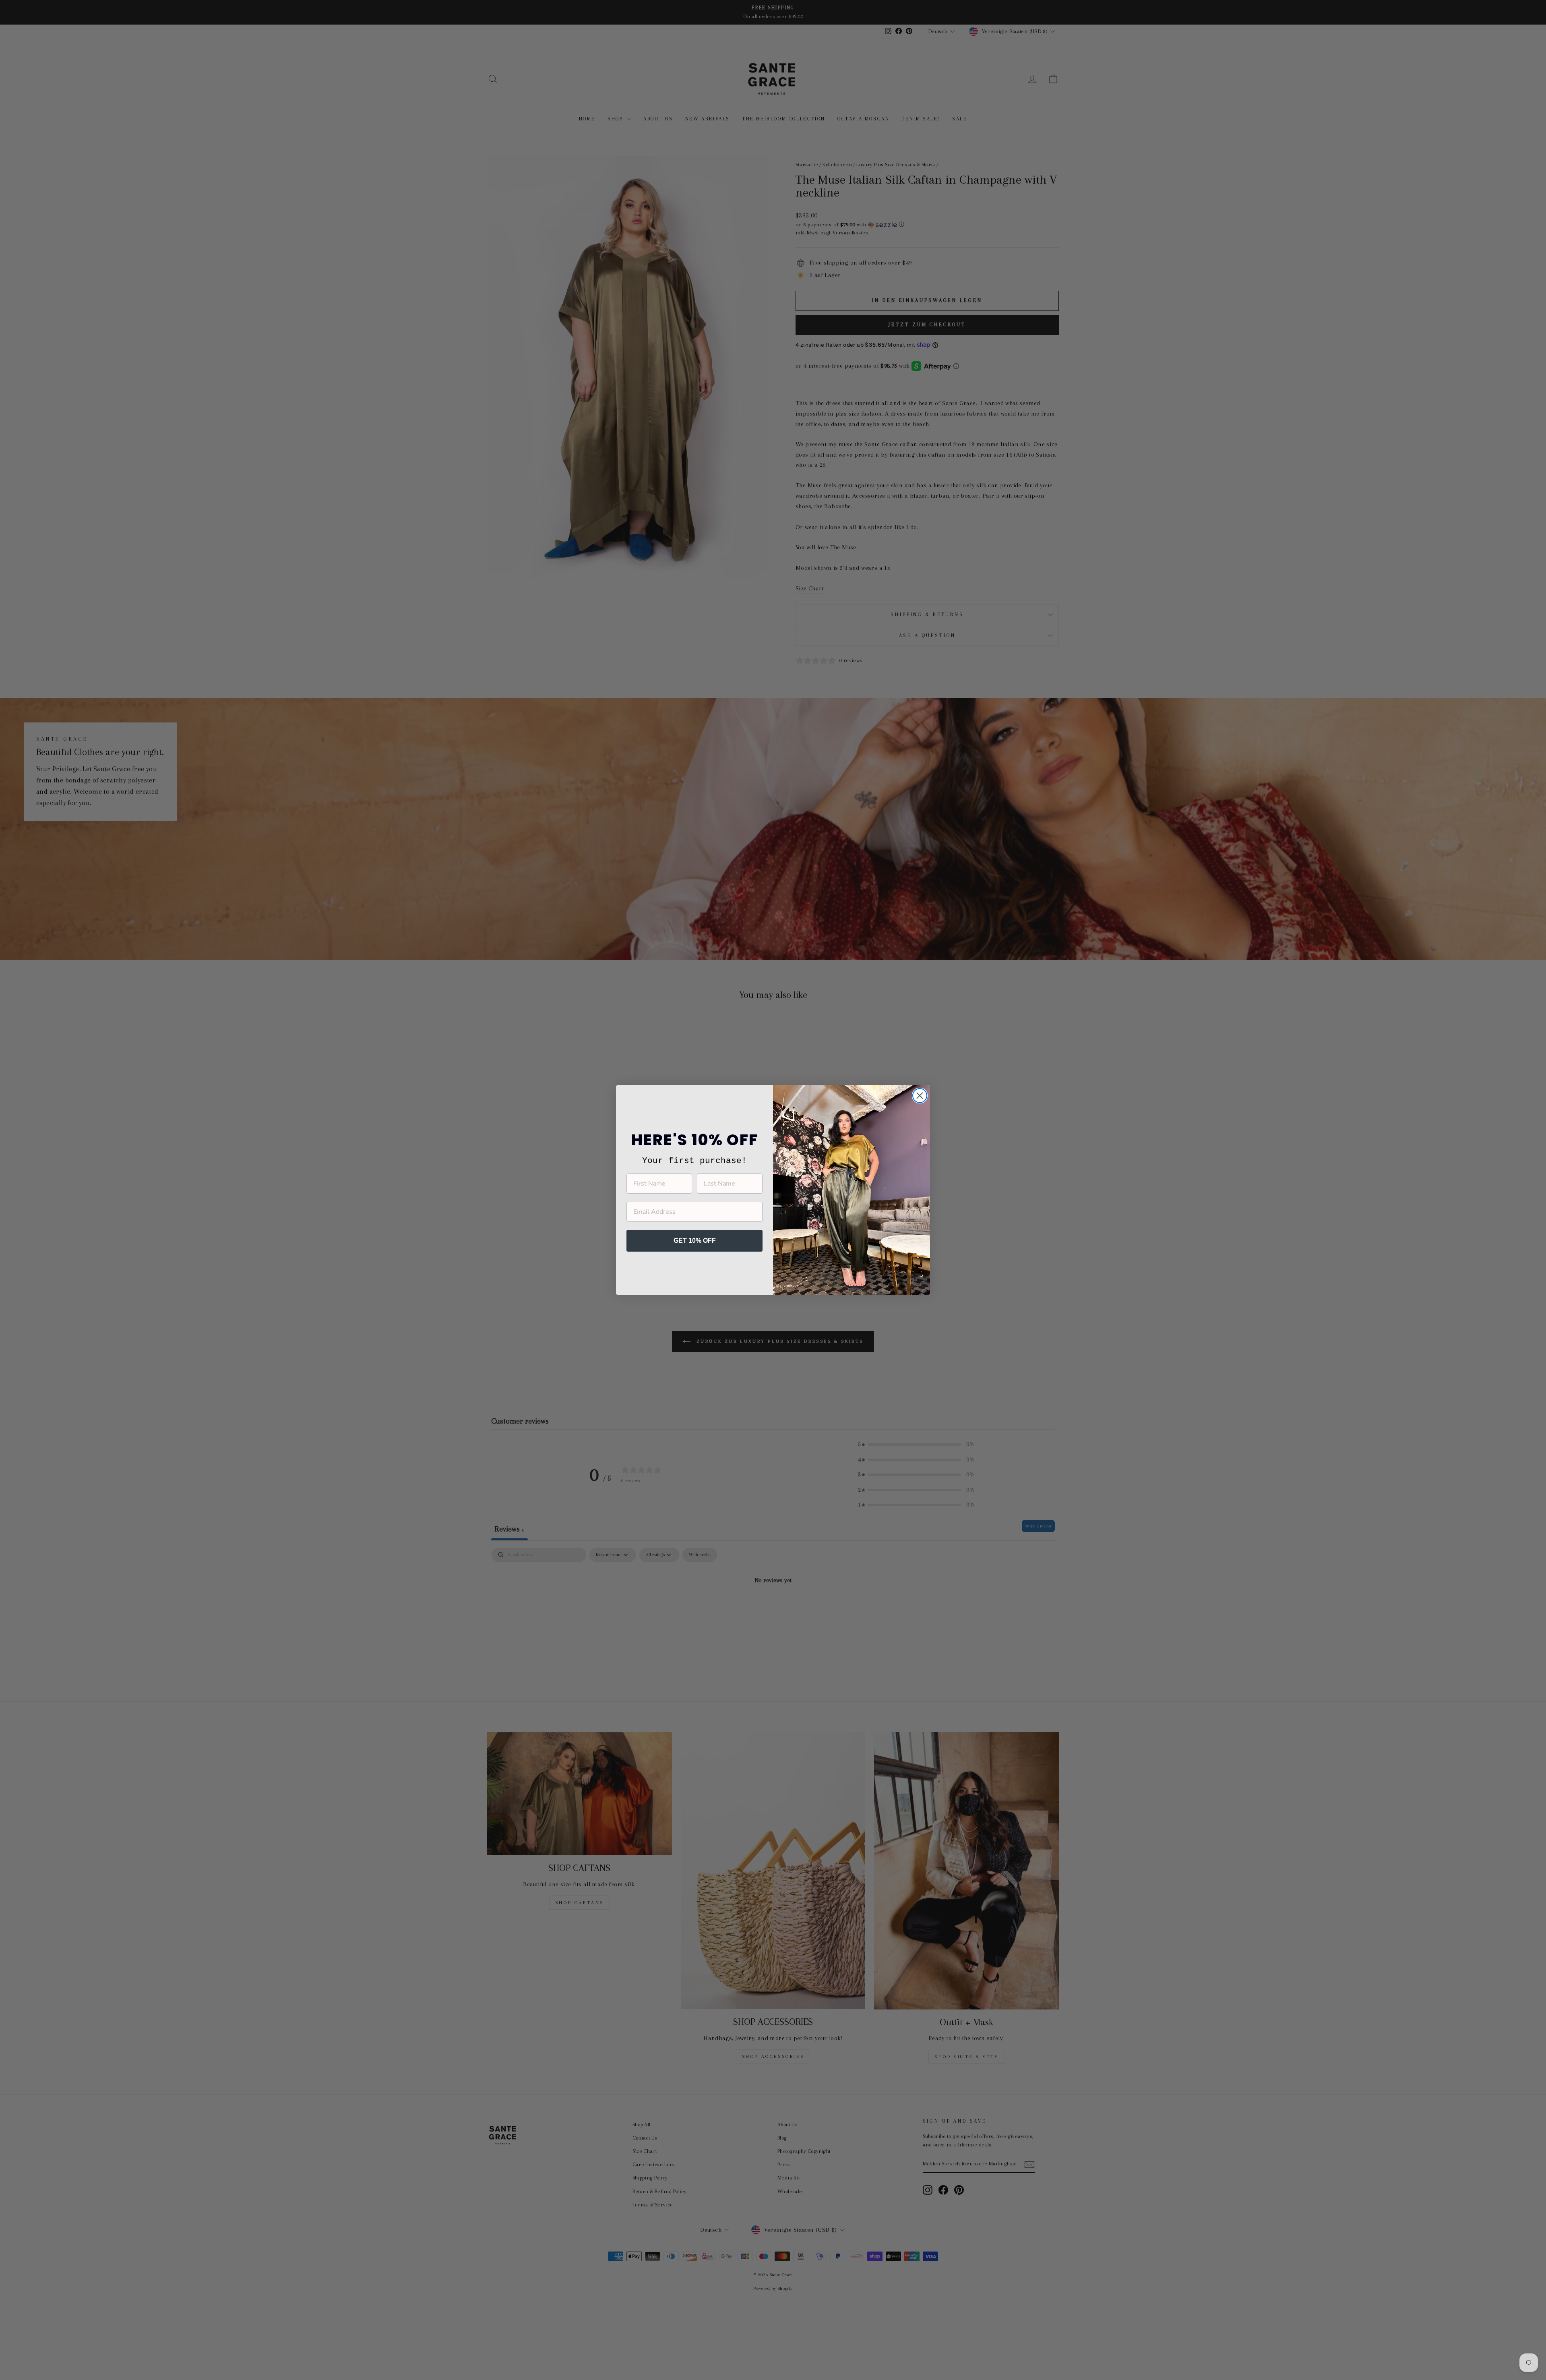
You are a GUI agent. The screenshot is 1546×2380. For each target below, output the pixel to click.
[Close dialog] (920, 1096)
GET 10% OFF (695, 1241)
